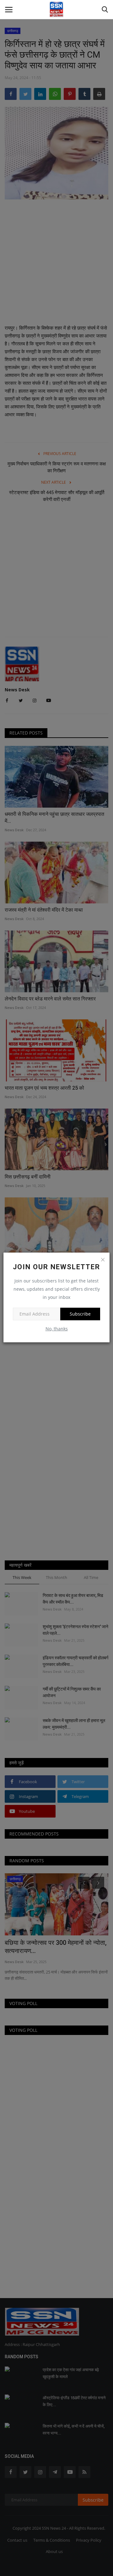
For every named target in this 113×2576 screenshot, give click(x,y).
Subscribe (80, 1314)
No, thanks (57, 1329)
